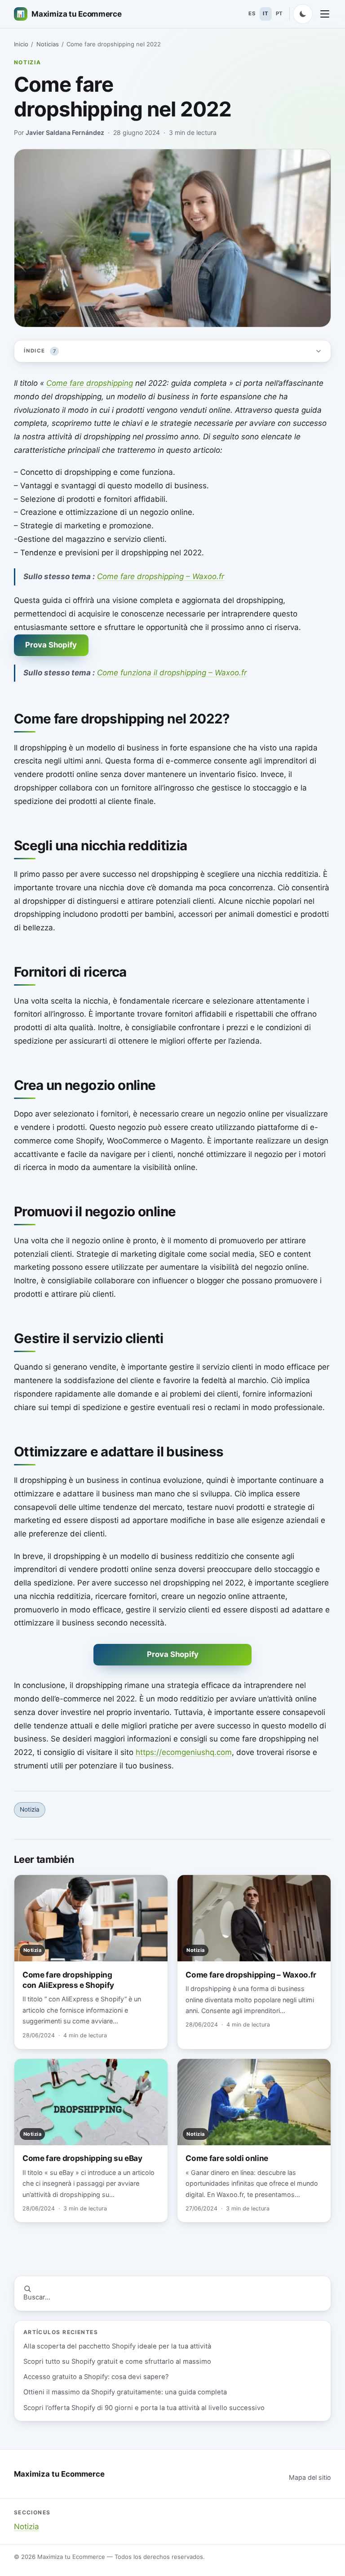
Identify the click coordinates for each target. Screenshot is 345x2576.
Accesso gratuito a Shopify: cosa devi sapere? (96, 2377)
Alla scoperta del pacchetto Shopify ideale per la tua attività (117, 2346)
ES (252, 13)
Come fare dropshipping (90, 383)
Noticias (48, 44)
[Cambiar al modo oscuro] (303, 14)
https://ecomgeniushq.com (184, 1752)
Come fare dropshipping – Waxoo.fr (161, 576)
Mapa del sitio (310, 2477)
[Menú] (325, 14)
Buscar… (37, 2297)
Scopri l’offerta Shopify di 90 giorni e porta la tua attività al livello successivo (144, 2408)
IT (265, 13)
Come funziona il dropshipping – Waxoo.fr (172, 673)
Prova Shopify (51, 645)
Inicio (21, 44)
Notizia (28, 62)
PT (279, 13)
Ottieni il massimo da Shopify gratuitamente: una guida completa (125, 2392)
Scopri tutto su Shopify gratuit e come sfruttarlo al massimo (117, 2362)
